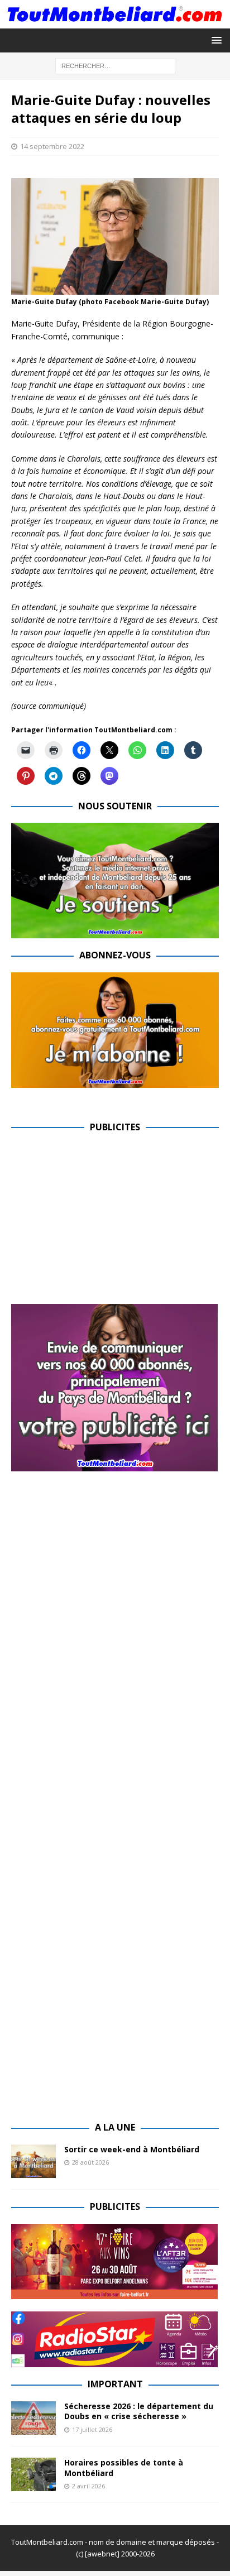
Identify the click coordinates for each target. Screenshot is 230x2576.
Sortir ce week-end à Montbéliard (132, 2149)
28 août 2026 (90, 2162)
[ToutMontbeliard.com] (115, 22)
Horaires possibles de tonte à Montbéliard (124, 2467)
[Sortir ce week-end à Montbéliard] (33, 2161)
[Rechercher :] (115, 66)
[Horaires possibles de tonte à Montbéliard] (33, 2474)
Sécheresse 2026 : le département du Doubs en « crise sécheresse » (139, 2411)
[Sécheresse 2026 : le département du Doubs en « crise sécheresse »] (33, 2418)
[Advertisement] (105, 1222)
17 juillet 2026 (92, 2429)
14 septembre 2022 (52, 146)
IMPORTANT (115, 2384)
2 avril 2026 (88, 2486)
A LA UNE (115, 2127)
